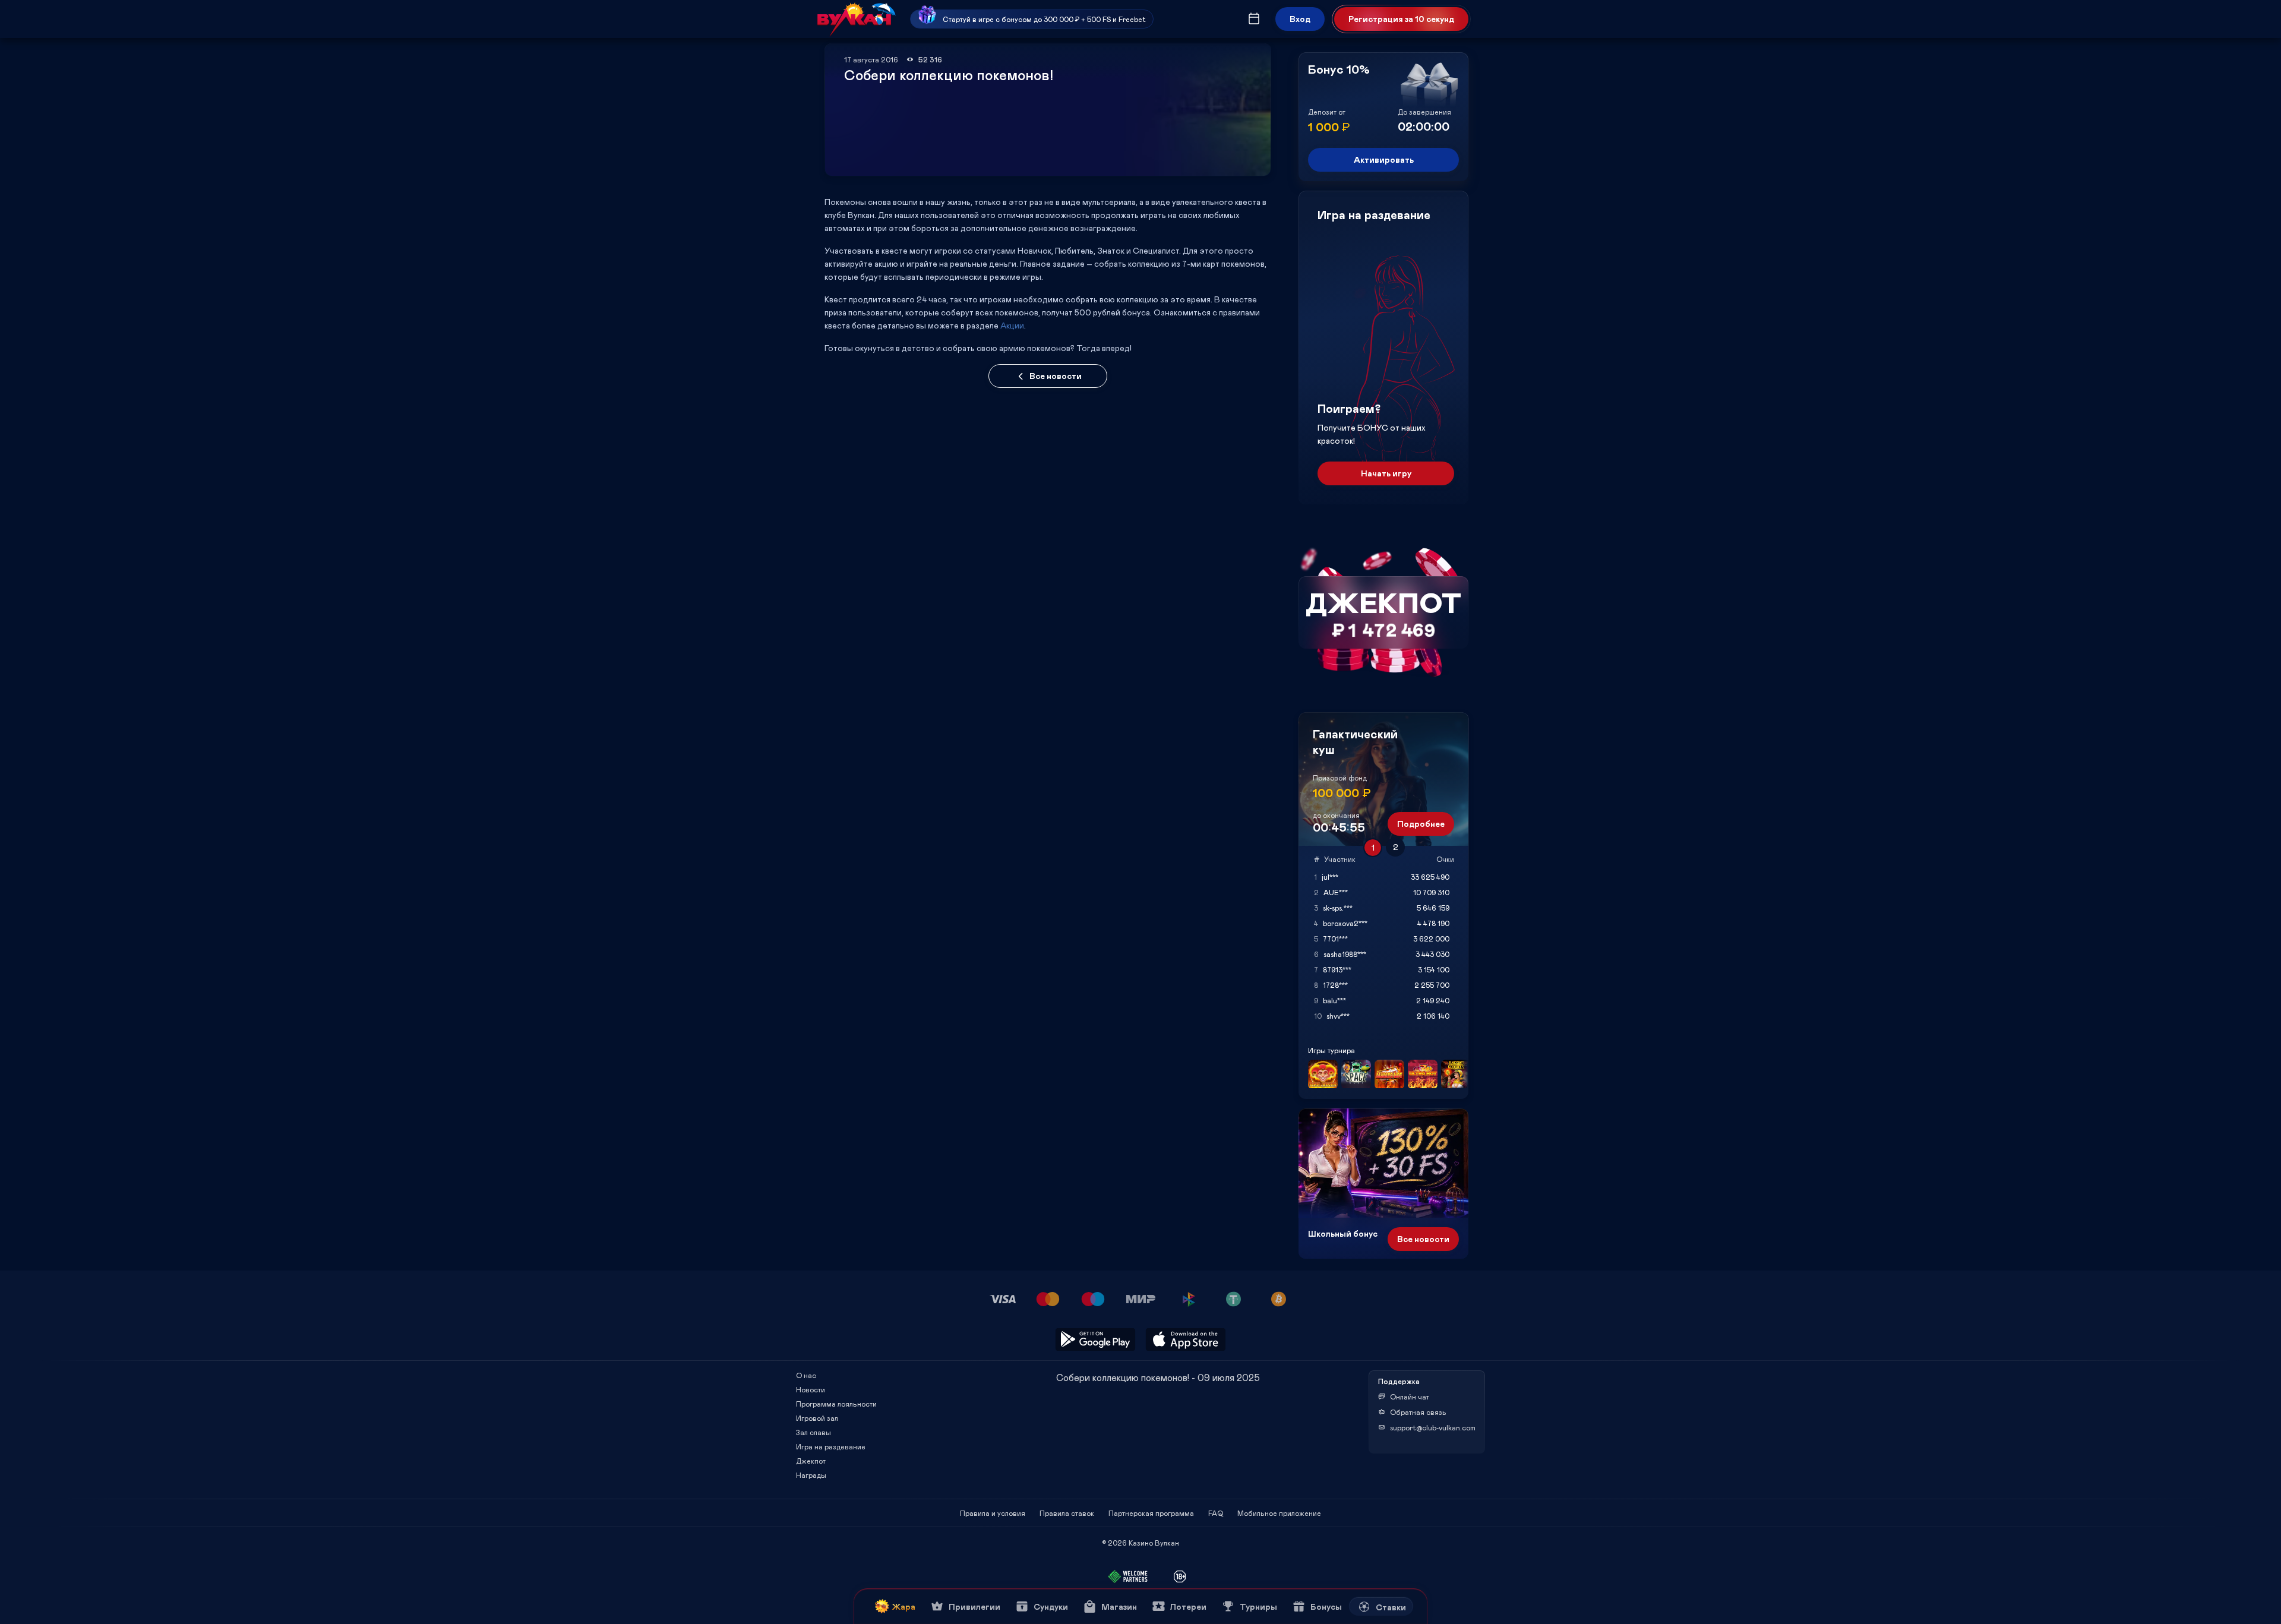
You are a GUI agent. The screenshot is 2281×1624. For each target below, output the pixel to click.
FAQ (1216, 1513)
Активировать (1384, 159)
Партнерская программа (1151, 1513)
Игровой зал (817, 1418)
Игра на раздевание (831, 1446)
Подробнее (1421, 824)
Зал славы (813, 1432)
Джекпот (811, 1461)
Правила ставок (1067, 1513)
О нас (806, 1375)
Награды (811, 1475)
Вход (1300, 19)
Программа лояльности (836, 1404)
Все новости (1056, 376)
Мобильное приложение (1279, 1513)
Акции (1012, 325)
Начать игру (1386, 473)
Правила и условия (993, 1513)
